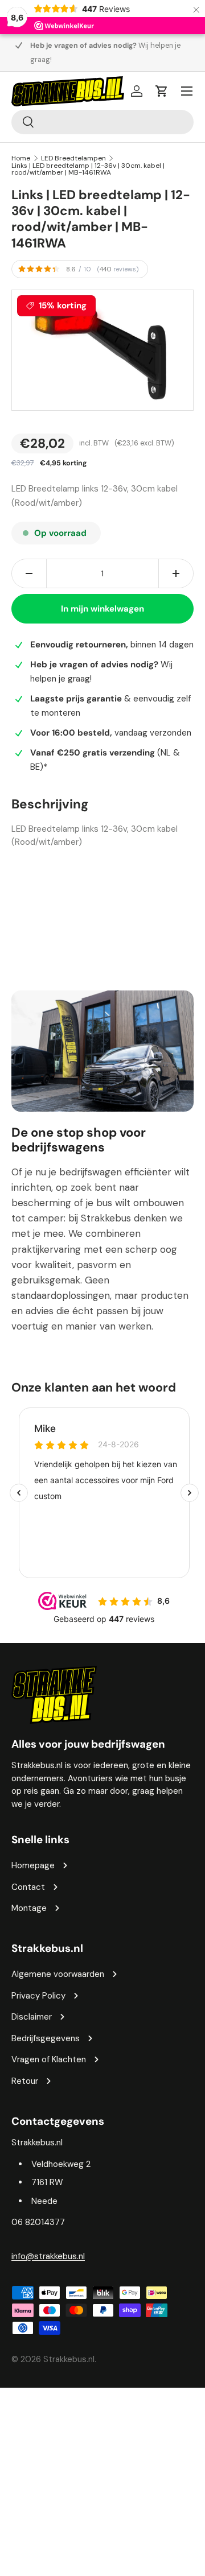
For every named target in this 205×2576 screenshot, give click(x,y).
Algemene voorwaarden (58, 1974)
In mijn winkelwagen (102, 609)
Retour (25, 2081)
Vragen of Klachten (49, 2059)
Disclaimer (32, 2017)
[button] (162, 91)
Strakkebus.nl (69, 2359)
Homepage (33, 1865)
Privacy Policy (38, 1996)
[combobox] (102, 122)
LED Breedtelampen (73, 158)
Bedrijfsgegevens (46, 2038)
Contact (28, 1887)
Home (21, 158)
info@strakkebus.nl (48, 2256)
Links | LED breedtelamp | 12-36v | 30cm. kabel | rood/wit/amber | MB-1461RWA (88, 169)
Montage (29, 1908)
